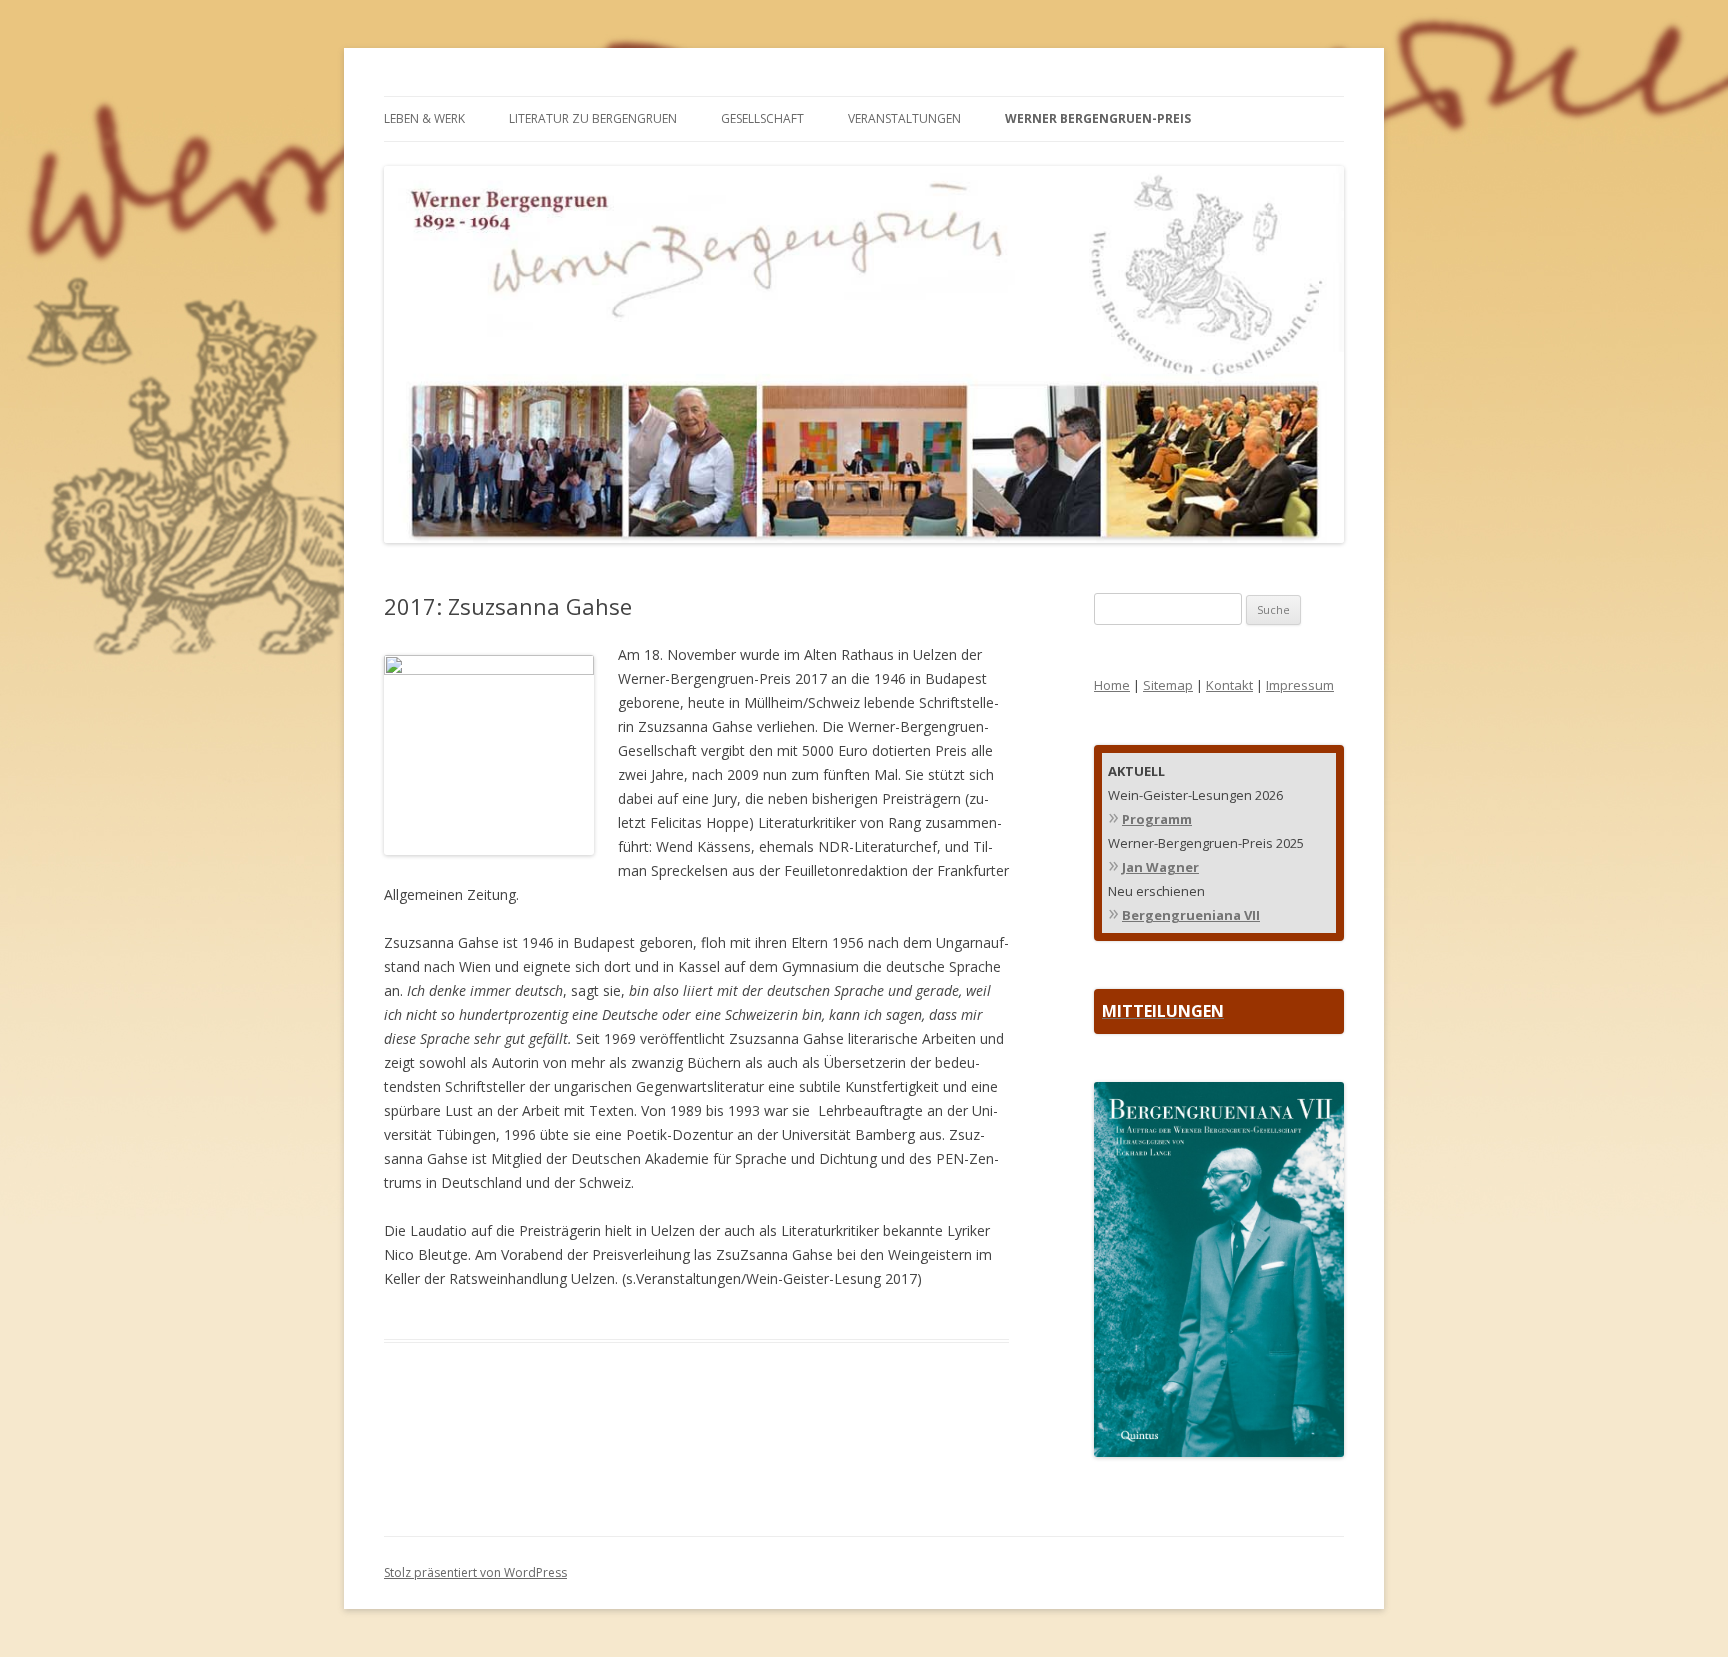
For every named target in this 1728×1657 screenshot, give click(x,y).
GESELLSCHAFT (762, 118)
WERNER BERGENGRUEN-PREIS (1098, 118)
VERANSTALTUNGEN (904, 118)
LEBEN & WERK (424, 118)
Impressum (1300, 685)
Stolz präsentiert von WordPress (475, 1572)
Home (1112, 685)
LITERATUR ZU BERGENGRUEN (593, 118)
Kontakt (1229, 685)
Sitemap (1168, 685)
